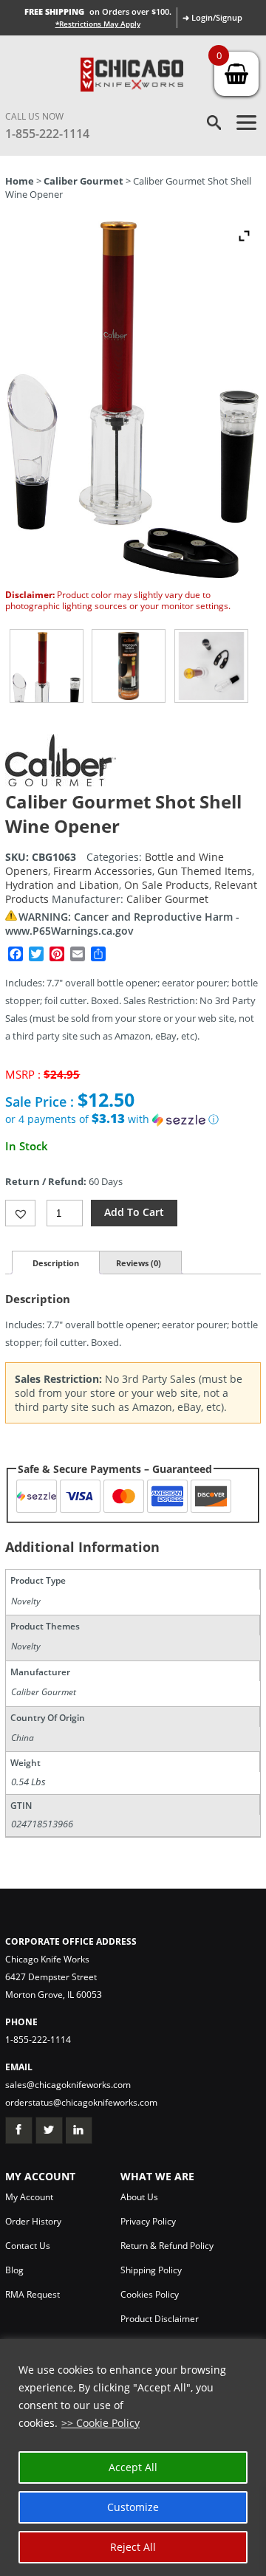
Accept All (133, 2467)
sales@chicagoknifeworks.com (68, 2085)
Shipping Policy (151, 2270)
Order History (33, 2221)
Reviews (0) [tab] (139, 1263)
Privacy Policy (148, 2221)
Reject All (133, 2547)
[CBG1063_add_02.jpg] (211, 666)
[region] (133, 2457)
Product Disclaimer (160, 2319)
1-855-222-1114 (47, 134)
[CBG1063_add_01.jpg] (129, 666)
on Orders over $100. (98, 11)
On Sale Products (167, 885)
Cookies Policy (150, 2294)
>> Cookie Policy (100, 2423)
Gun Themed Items (205, 871)
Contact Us (28, 2246)
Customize (133, 2507)
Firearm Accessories (103, 871)
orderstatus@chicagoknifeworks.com (81, 2102)
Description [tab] (56, 1263)
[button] (133, 1119)
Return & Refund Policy (167, 2246)
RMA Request (33, 2294)
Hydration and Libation (62, 885)
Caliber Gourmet (83, 181)
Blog (14, 2270)
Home (20, 181)
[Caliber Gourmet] (61, 782)
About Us (139, 2197)
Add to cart (134, 1212)
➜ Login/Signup (212, 17)
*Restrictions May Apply (98, 24)
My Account (29, 2197)
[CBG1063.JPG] (47, 666)
